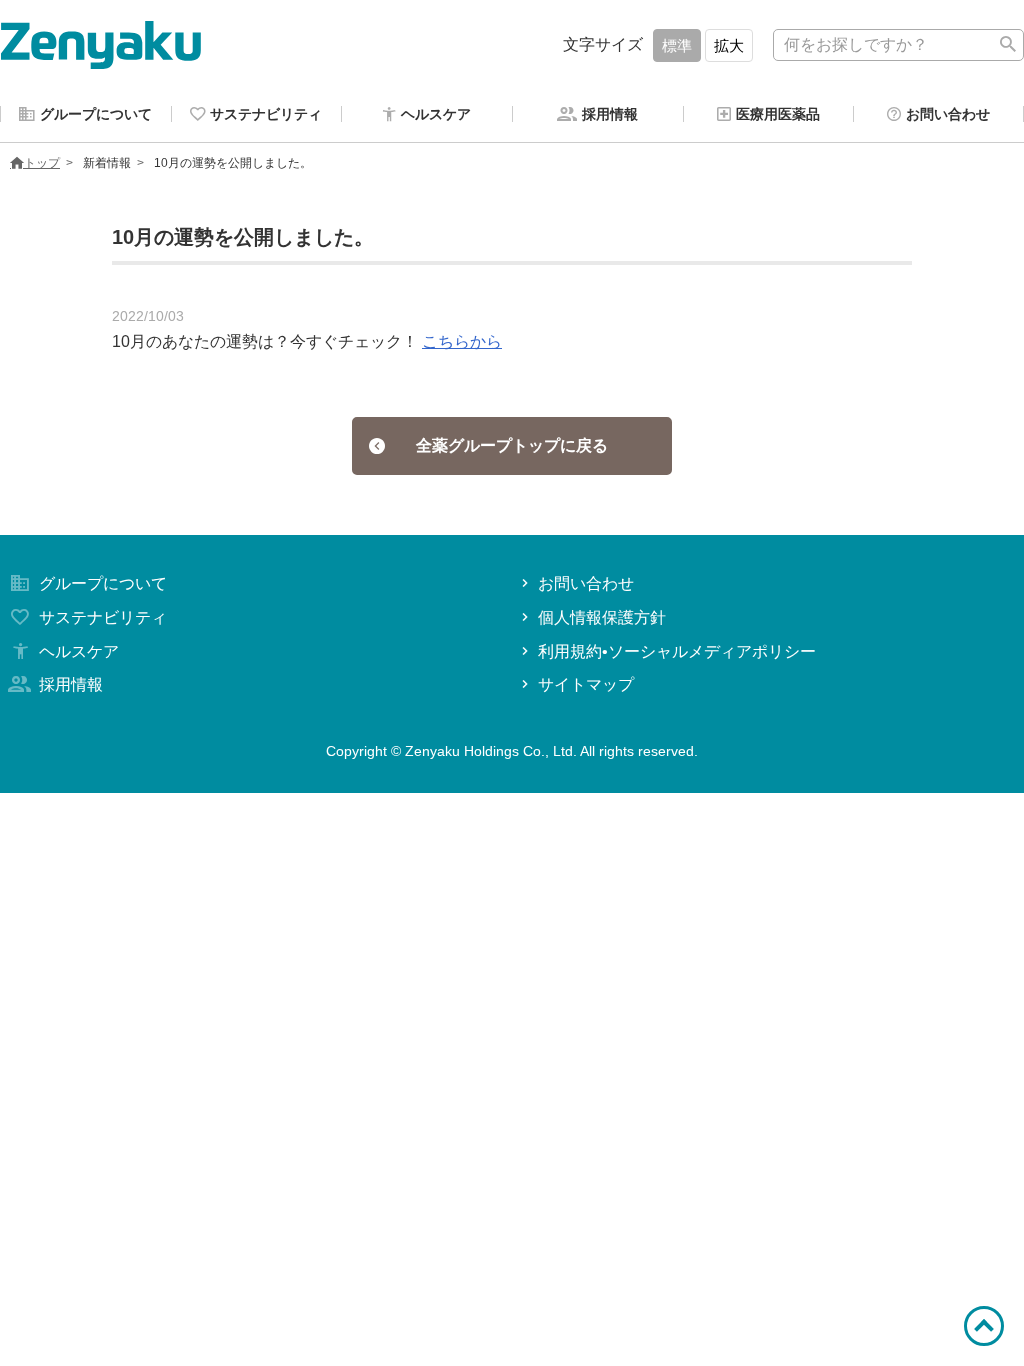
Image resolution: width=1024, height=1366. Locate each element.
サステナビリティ (103, 617)
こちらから (462, 341)
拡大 (729, 45)
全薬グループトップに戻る (512, 445)
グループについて (103, 583)
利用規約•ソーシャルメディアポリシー (677, 651)
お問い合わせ (586, 583)
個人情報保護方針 (602, 617)
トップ (42, 163)
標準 (677, 45)
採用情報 (71, 684)
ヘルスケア (79, 651)
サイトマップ (586, 684)
